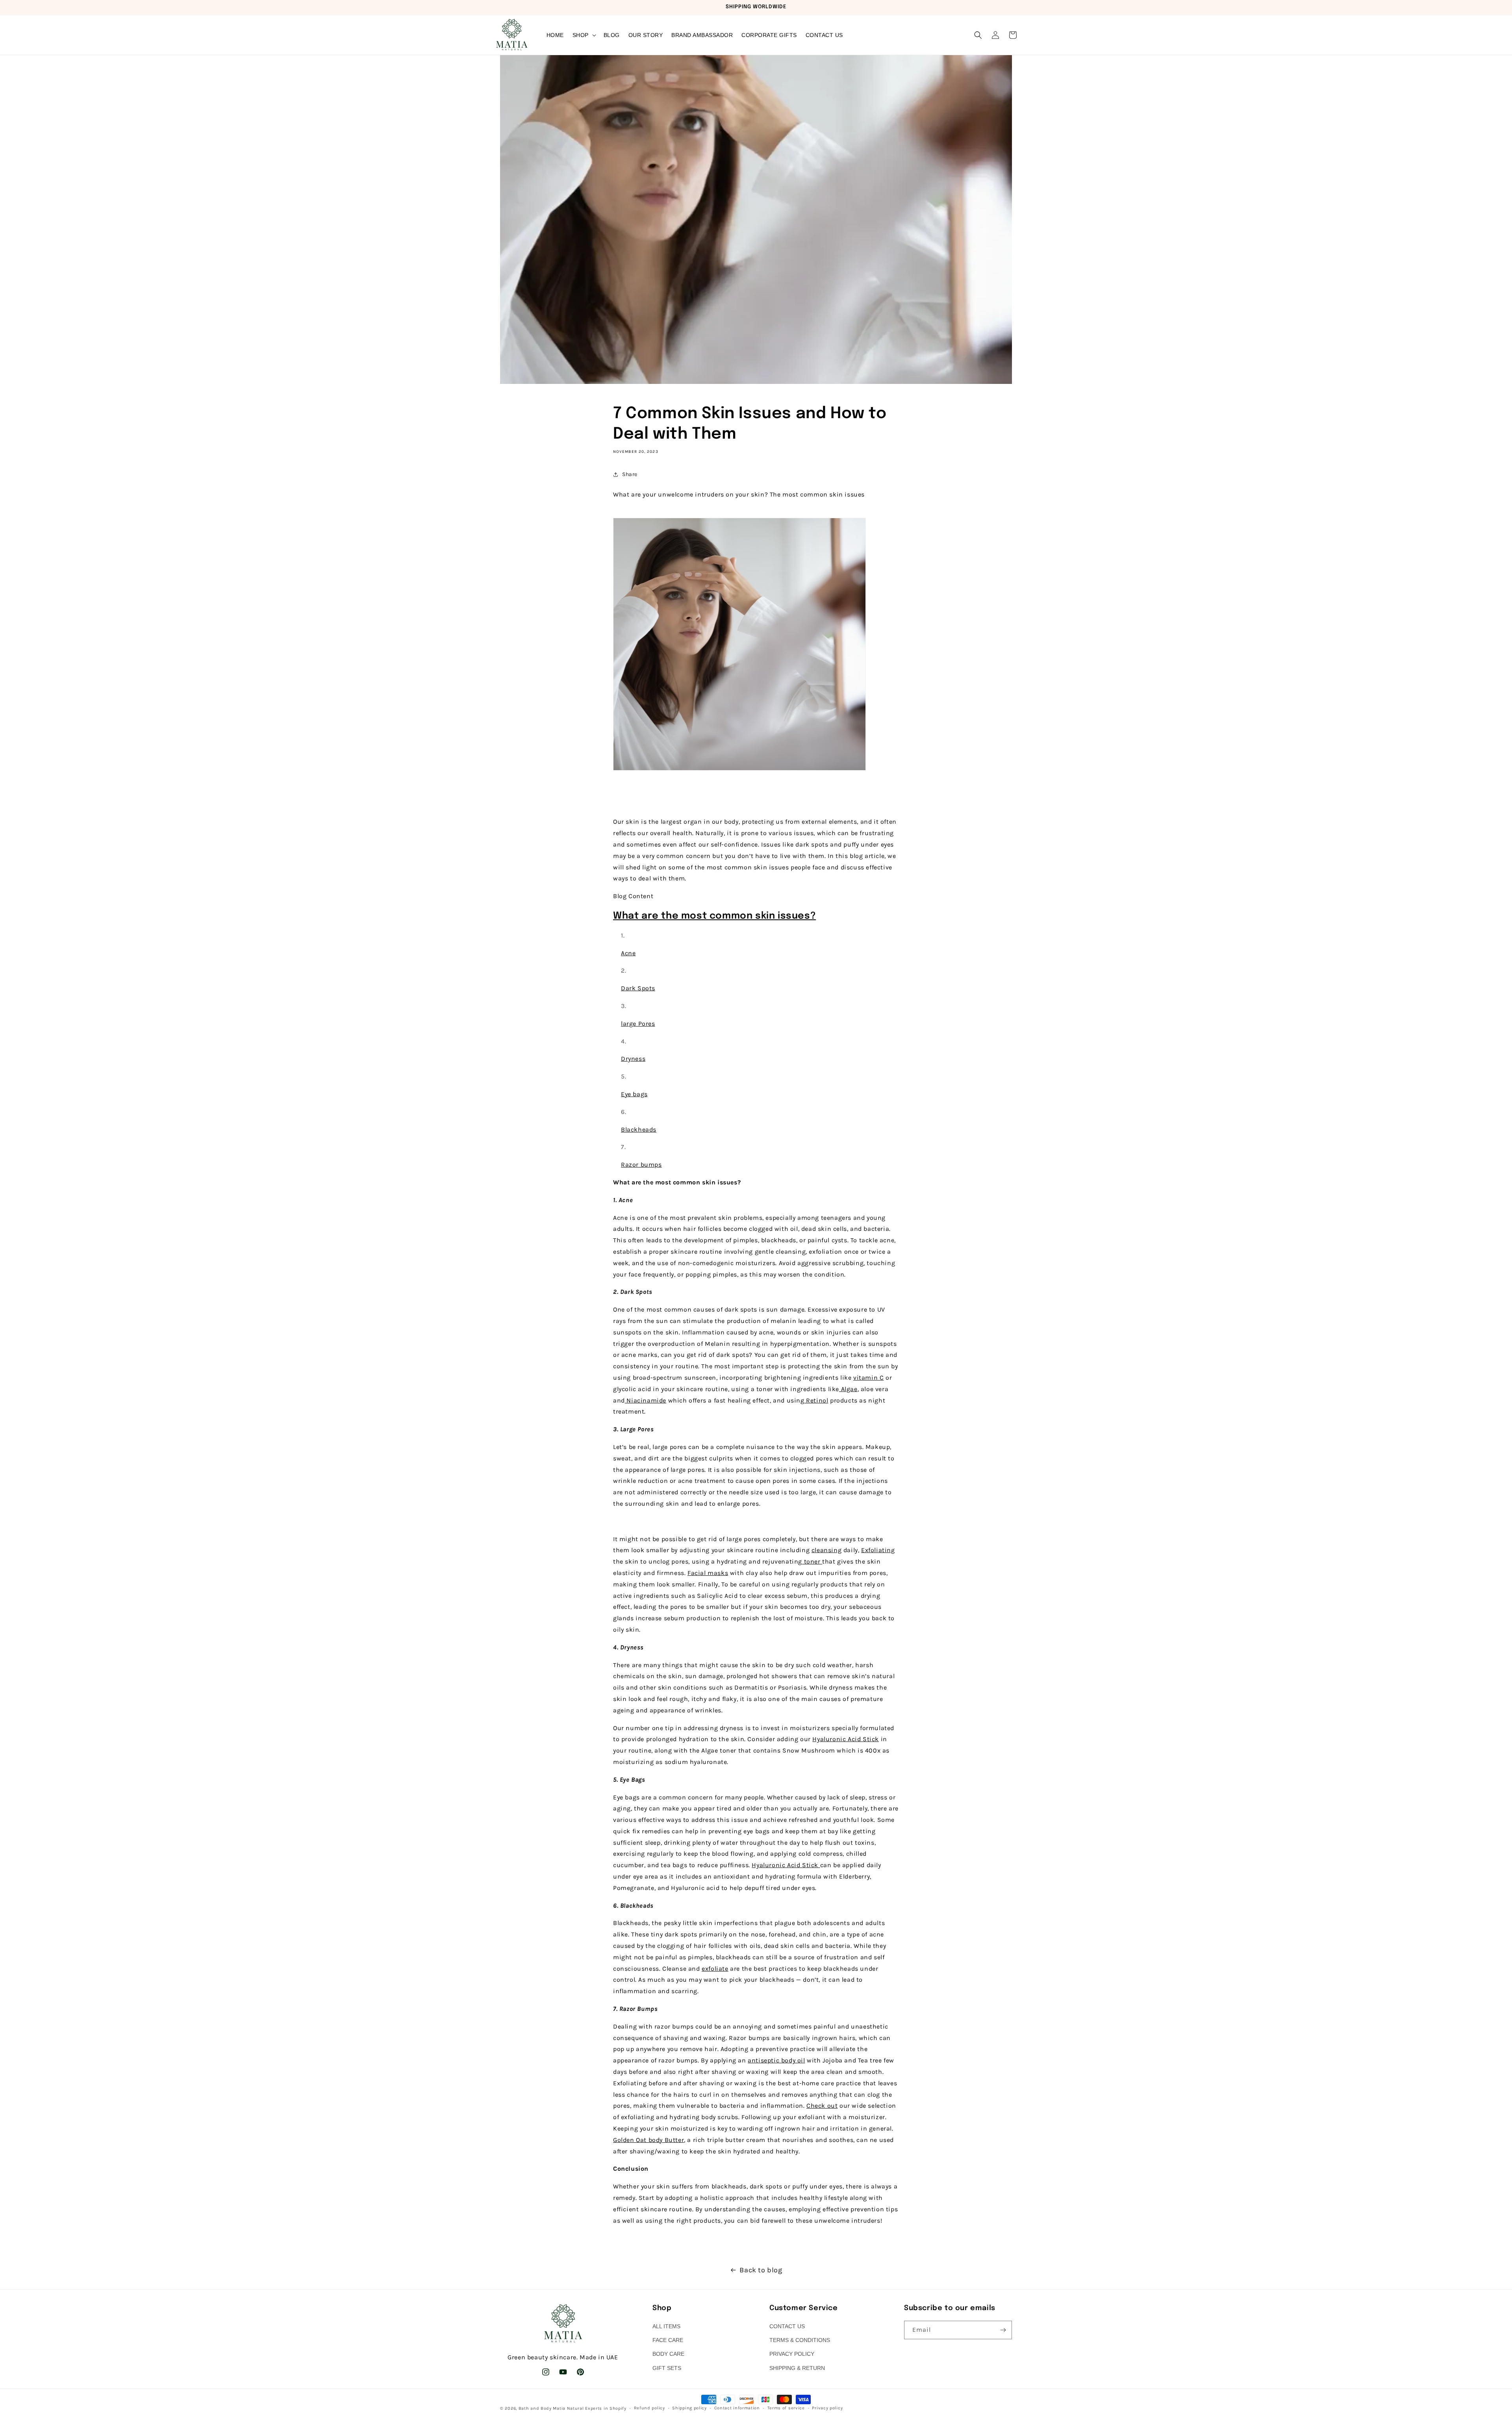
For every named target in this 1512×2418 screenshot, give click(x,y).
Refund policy (649, 2408)
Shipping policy (689, 2408)
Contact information (737, 2408)
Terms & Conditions (800, 2340)
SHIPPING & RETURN (797, 2368)
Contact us (787, 2326)
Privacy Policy (792, 2354)
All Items (666, 2326)
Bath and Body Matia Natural (551, 2408)
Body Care (668, 2354)
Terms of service (786, 2408)
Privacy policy (827, 2408)
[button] (584, 35)
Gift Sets (667, 2368)
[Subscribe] (1003, 2330)
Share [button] (630, 474)
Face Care (668, 2340)
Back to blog (761, 2270)
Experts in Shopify (606, 2408)
